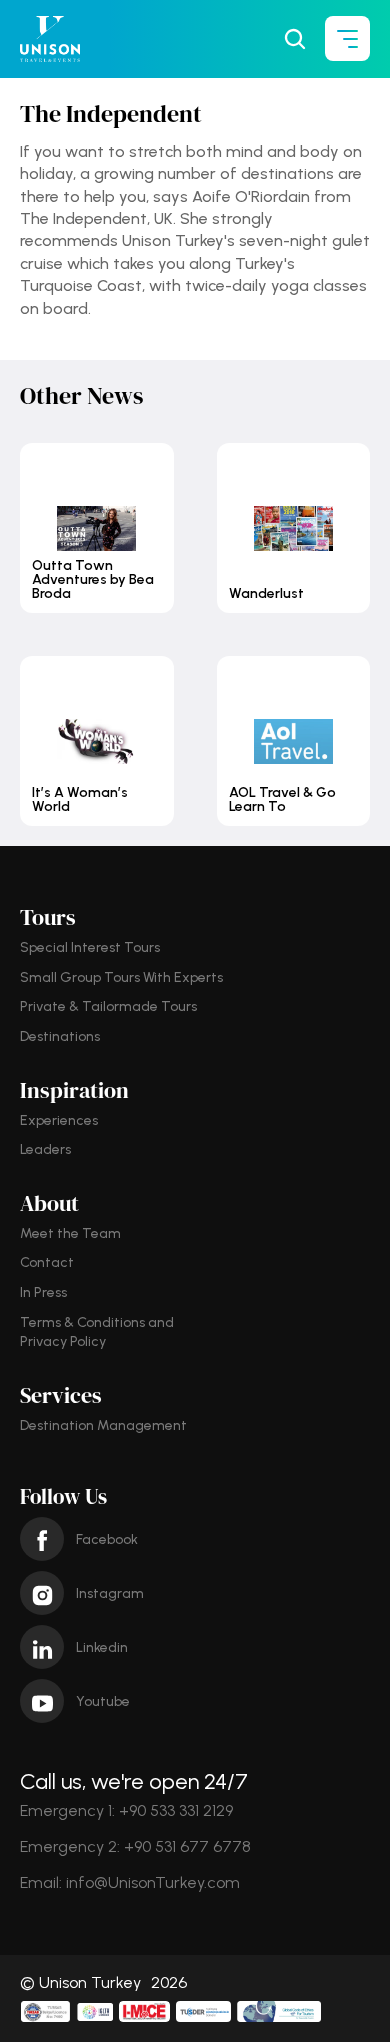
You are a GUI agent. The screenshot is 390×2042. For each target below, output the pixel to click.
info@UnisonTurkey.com (153, 1882)
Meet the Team (70, 1233)
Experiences (59, 1120)
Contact (47, 1262)
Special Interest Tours (90, 947)
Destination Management (103, 1425)
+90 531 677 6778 (187, 1846)
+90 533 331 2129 (176, 1810)
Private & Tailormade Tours (108, 1006)
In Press (43, 1292)
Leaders (45, 1149)
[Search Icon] (295, 39)
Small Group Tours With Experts (121, 977)
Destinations (60, 1036)
